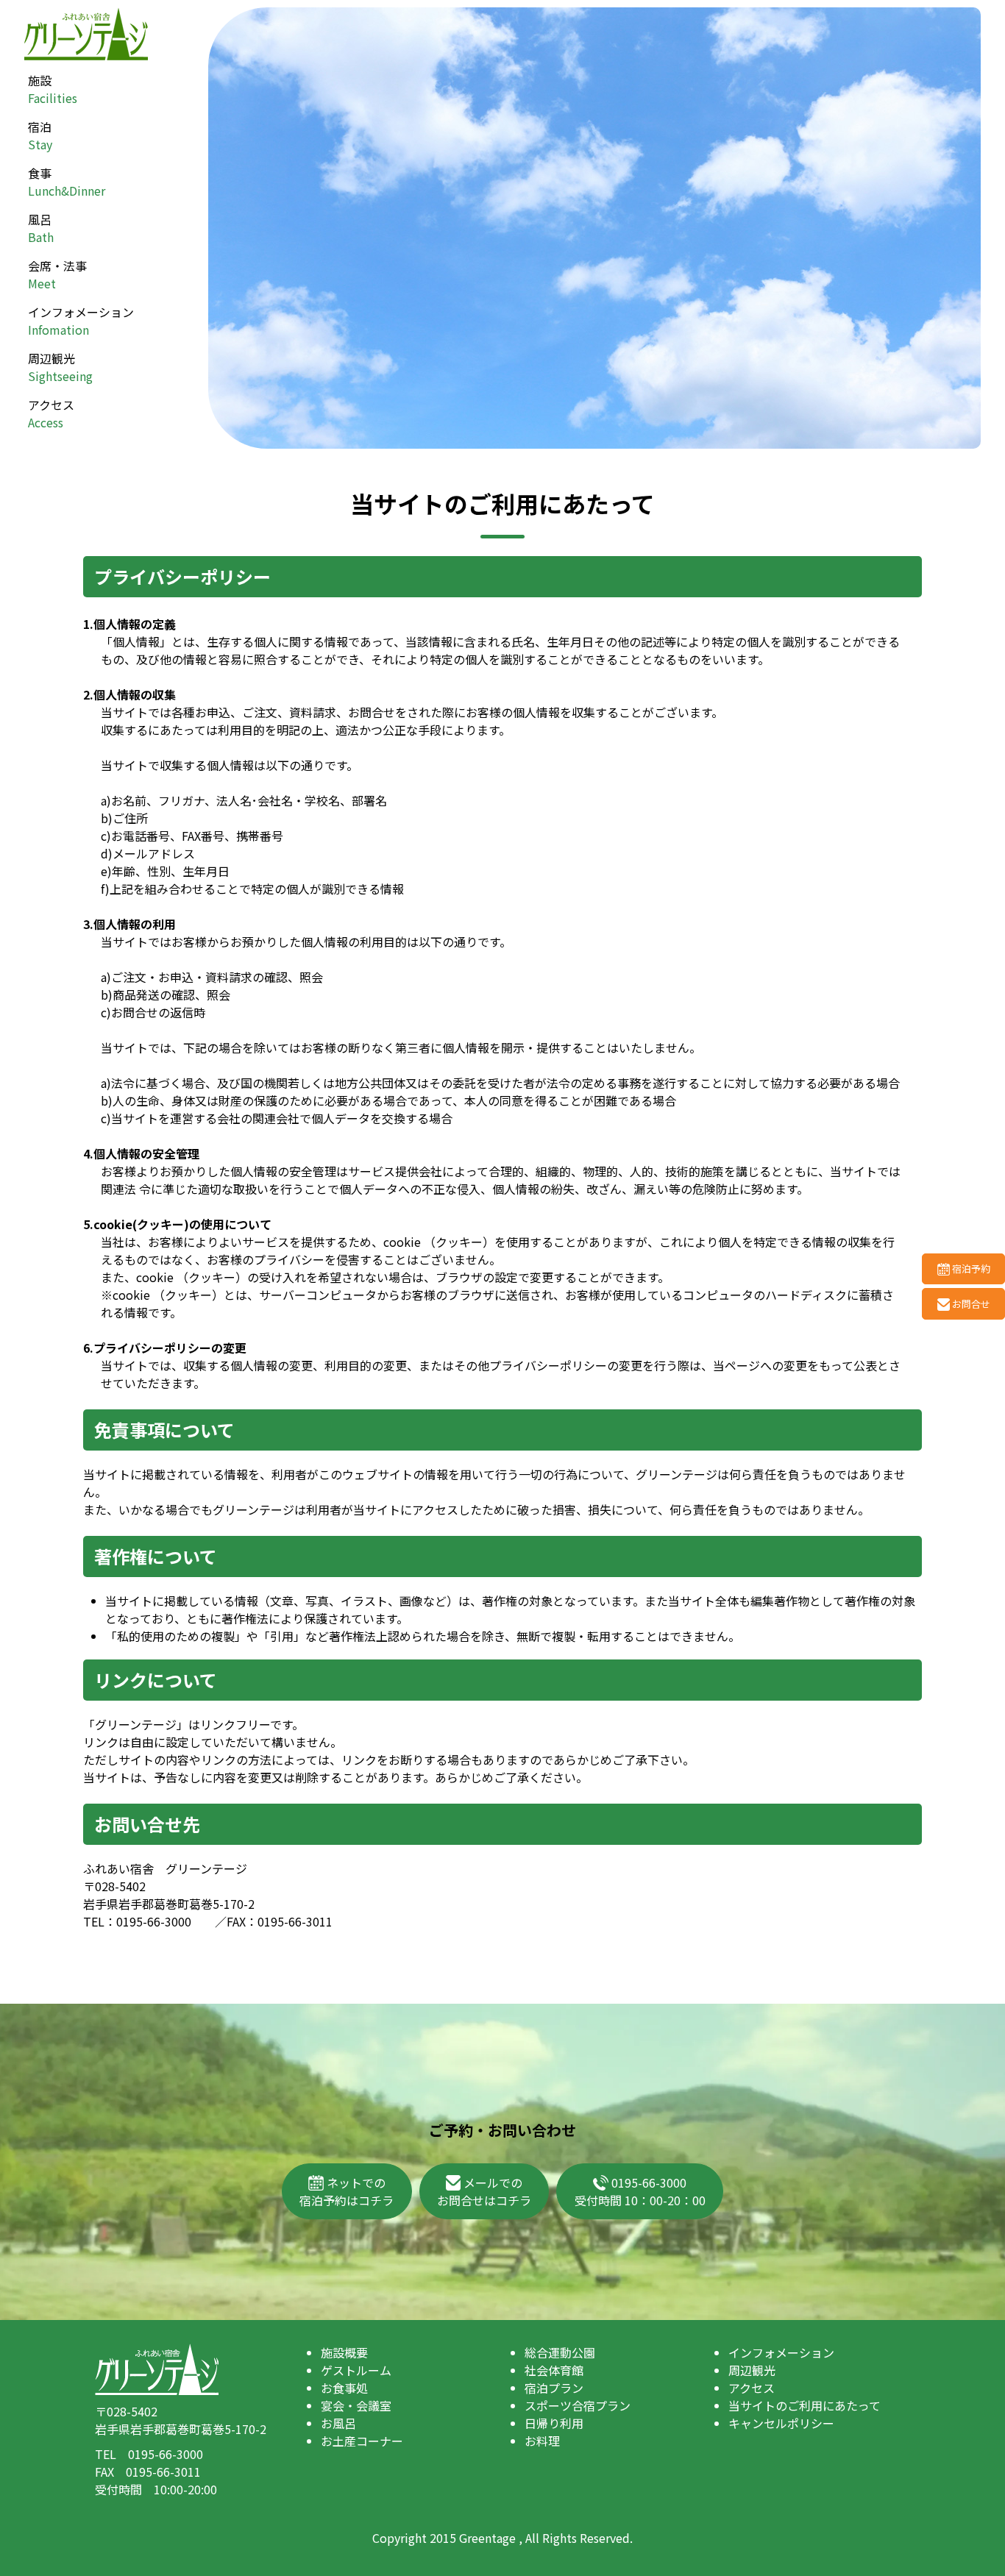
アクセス (51, 413)
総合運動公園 (560, 2352)
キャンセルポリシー (781, 2423)
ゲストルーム (356, 2370)
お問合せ (970, 1304)
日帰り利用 (554, 2423)
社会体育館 (554, 2370)
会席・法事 (57, 274)
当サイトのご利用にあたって (805, 2405)
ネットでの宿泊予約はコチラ (347, 2191)
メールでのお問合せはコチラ (484, 2191)
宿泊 (40, 135)
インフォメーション (81, 321)
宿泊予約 (970, 1269)
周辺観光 (60, 367)
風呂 (41, 228)
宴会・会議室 (356, 2405)
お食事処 (344, 2388)
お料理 (542, 2441)
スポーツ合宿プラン (578, 2405)
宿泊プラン (554, 2388)
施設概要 (344, 2352)
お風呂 (338, 2423)
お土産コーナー (362, 2441)
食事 (67, 182)
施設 (53, 89)
